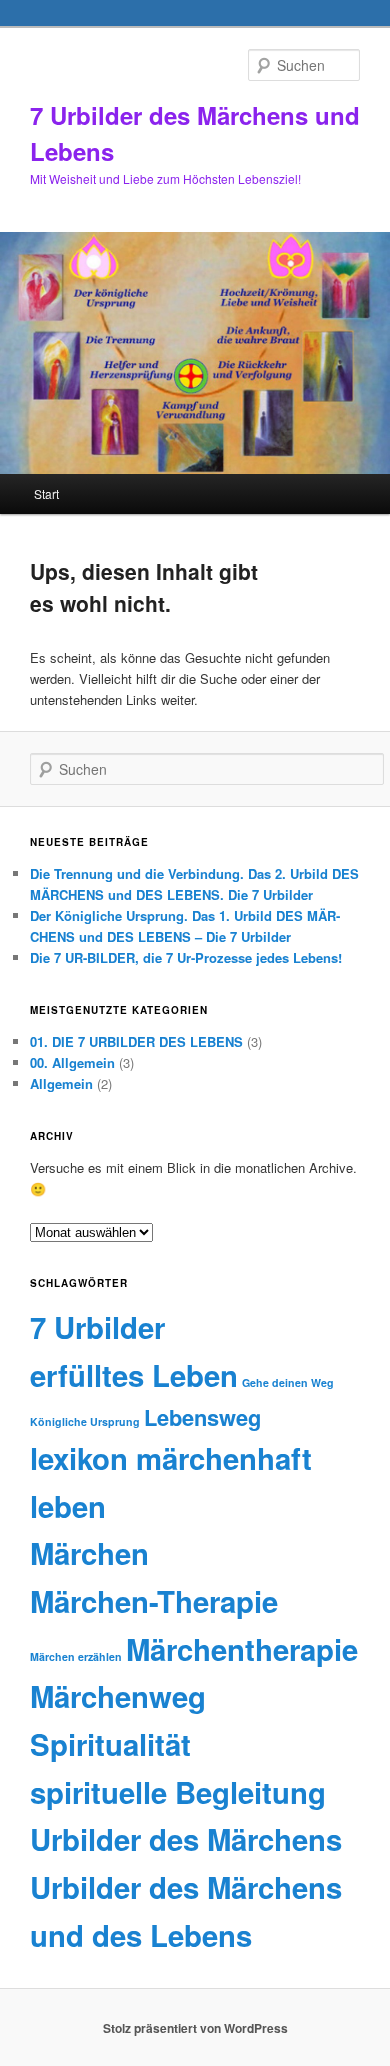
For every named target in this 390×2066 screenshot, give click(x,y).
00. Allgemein (72, 1062)
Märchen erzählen (76, 1656)
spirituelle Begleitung (178, 1792)
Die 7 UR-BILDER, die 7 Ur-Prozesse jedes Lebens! (186, 957)
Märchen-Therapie (154, 1601)
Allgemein (61, 1083)
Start (46, 493)
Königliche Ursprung (85, 1421)
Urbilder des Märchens (186, 1839)
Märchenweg (118, 1696)
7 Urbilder (97, 1327)
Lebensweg (202, 1417)
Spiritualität (110, 1744)
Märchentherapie (242, 1649)
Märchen (89, 1553)
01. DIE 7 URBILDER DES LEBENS (136, 1041)
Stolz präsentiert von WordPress (195, 2028)
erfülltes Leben (134, 1375)
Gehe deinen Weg (288, 1382)
